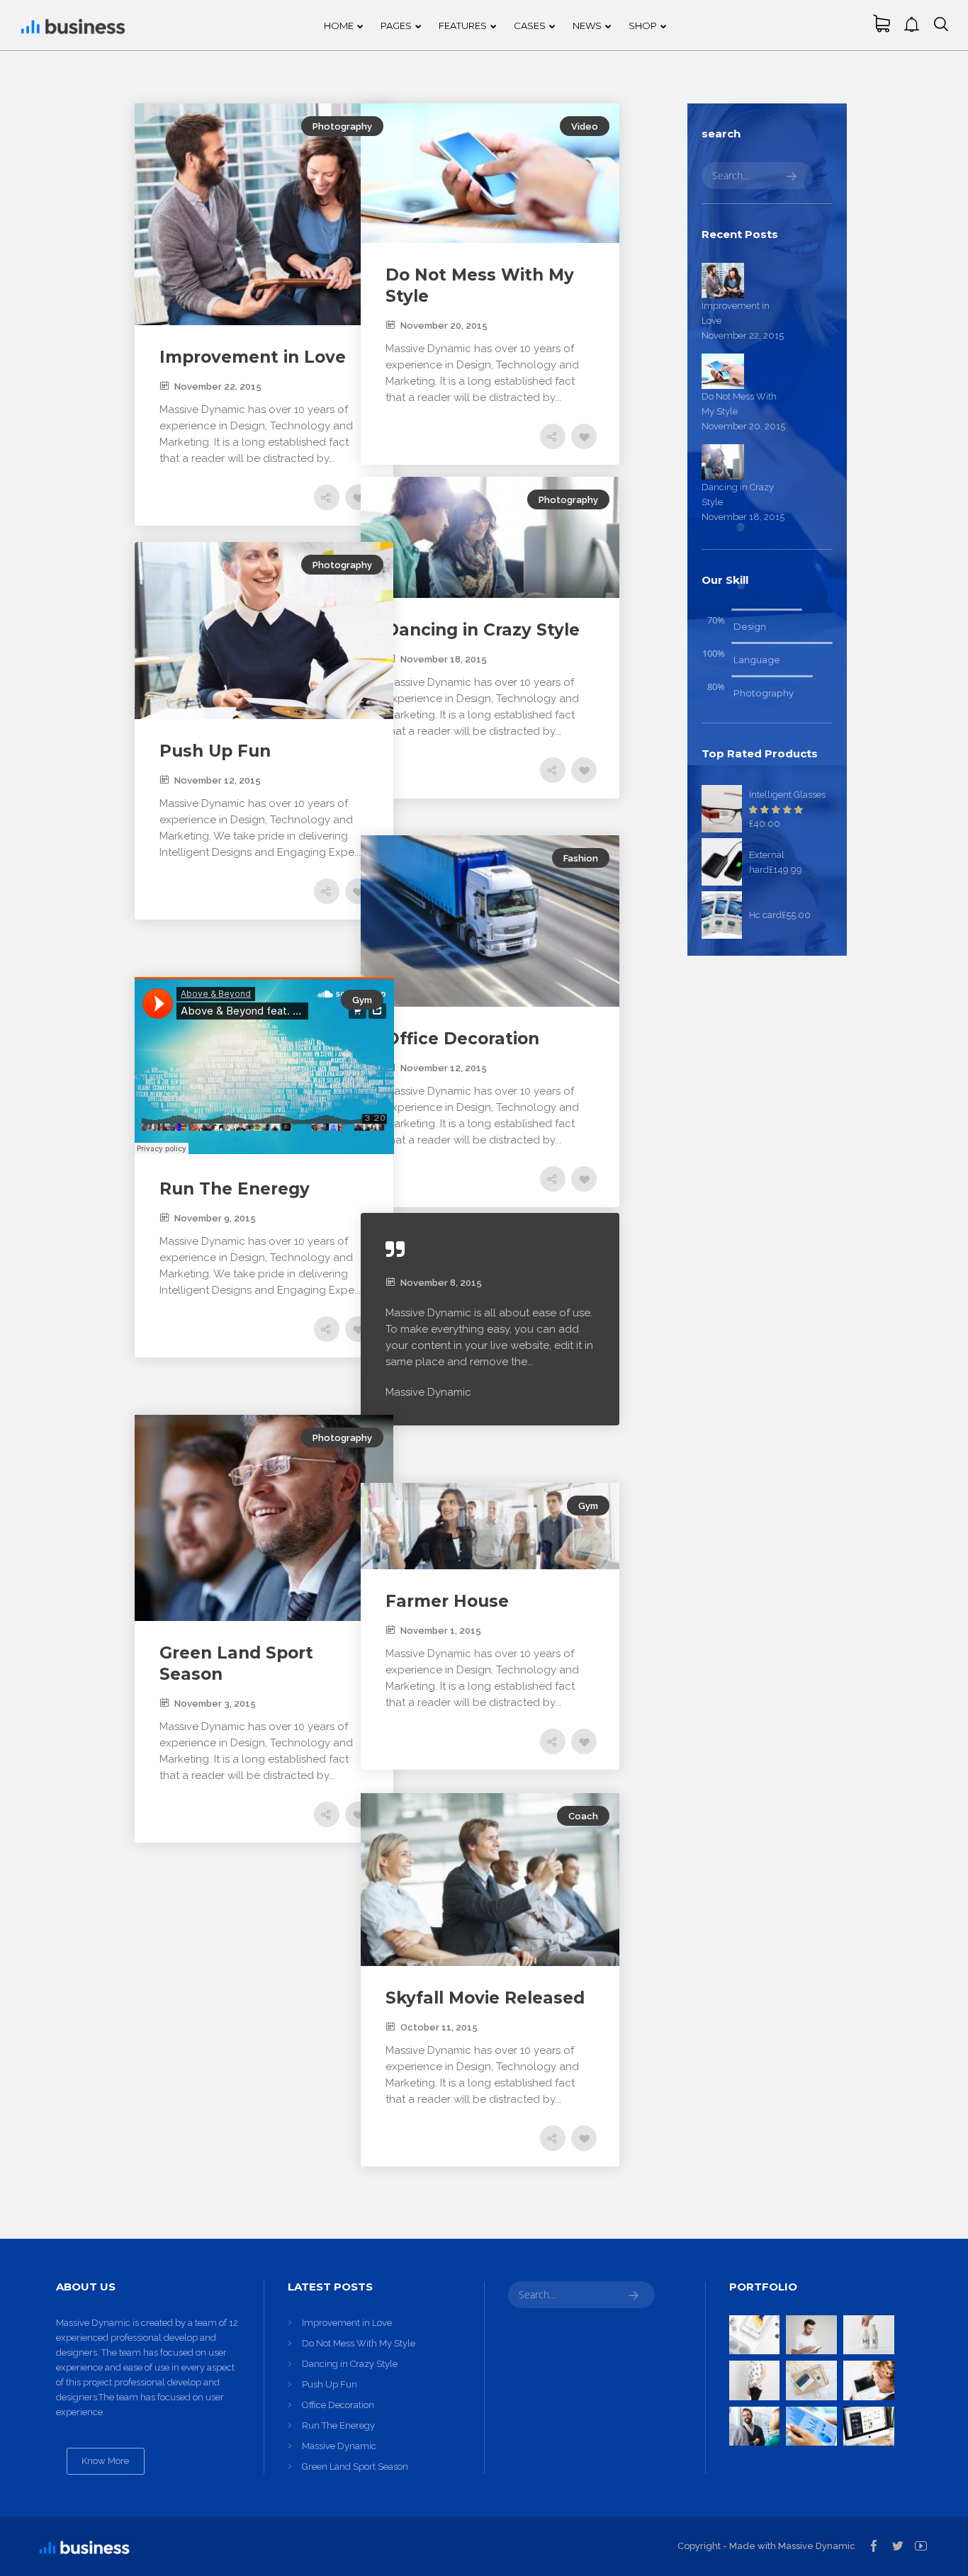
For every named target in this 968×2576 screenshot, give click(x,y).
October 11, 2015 (439, 2027)
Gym (362, 1000)
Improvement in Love (347, 2323)
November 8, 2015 (441, 1283)
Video (585, 126)
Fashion (581, 858)
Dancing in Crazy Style (350, 2364)
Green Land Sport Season (355, 2467)
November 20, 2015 (444, 326)
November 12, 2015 (218, 780)
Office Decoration (338, 2405)
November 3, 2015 (215, 1704)
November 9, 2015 (215, 1218)
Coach (583, 1816)
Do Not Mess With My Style (359, 2343)
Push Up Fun (330, 2384)
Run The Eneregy (338, 2425)
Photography (342, 126)
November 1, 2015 (441, 1631)
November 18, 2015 (444, 659)
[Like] (358, 497)
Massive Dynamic (339, 2446)
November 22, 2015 (218, 386)
